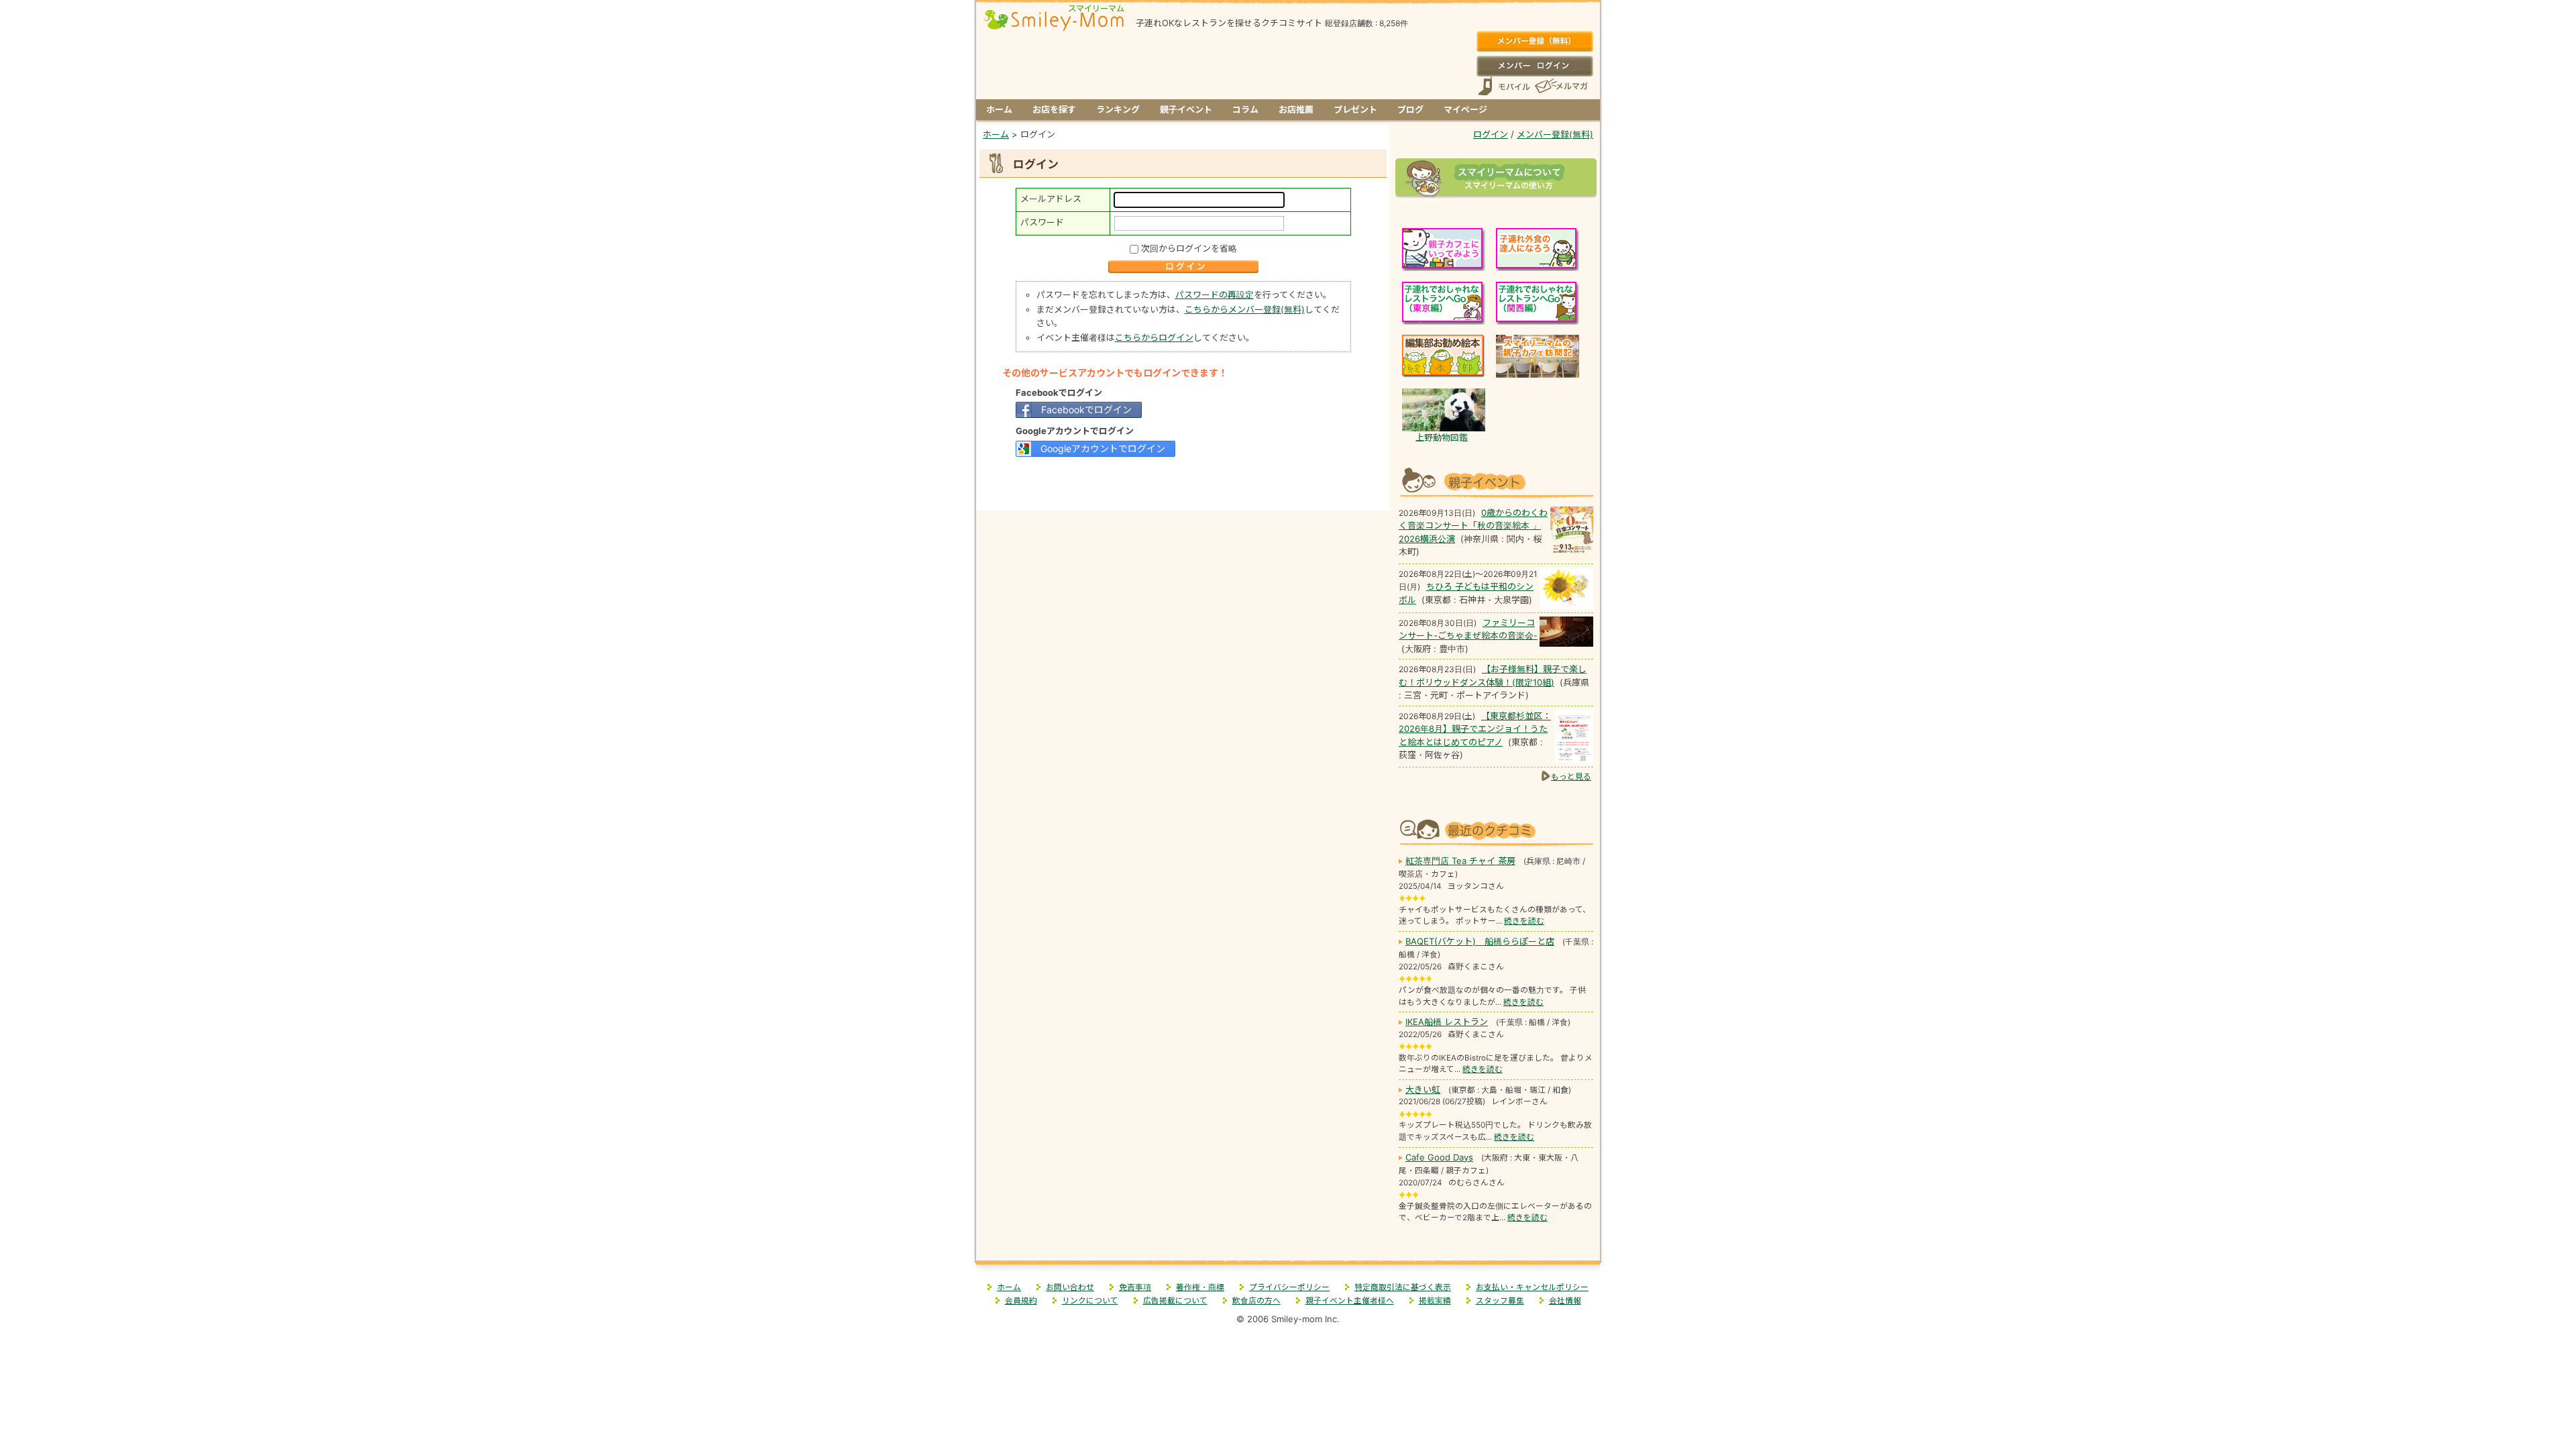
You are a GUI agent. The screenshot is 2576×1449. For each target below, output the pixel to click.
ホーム (999, 109)
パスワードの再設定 (1215, 294)
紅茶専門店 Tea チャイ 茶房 (1460, 861)
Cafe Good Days (1439, 1157)
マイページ (1465, 109)
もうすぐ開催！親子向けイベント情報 (1496, 481)
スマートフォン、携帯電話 (1504, 86)
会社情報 (1565, 1301)
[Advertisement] (1183, 482)
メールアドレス (1051, 199)
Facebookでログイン (1086, 410)
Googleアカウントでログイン (1103, 448)
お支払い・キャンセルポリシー (1532, 1287)
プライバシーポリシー (1289, 1287)
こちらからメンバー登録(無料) (1245, 309)
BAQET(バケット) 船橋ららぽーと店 (1480, 941)
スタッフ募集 (1500, 1301)
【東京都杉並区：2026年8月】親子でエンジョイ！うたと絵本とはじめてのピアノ (1475, 729)
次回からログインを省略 (1189, 248)
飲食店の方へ (1256, 1301)
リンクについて (1090, 1301)
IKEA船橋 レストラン (1447, 1022)
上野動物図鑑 (1442, 437)
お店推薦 (1296, 109)
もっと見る (1571, 776)
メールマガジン (1560, 86)
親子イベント (1186, 109)
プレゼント (1355, 109)
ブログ (1410, 109)
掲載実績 (1435, 1301)
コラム (1245, 109)
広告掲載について (1175, 1301)
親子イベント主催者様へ (1350, 1301)
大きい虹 (1423, 1089)
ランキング (1118, 109)
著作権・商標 (1200, 1287)
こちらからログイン (1154, 337)
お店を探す (1054, 109)
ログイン (1535, 66)
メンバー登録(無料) (1535, 42)
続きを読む (1524, 921)
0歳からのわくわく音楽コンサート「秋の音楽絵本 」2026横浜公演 (1473, 526)
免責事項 (1135, 1287)
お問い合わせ (1070, 1287)
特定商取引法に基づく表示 (1403, 1287)
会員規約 (1021, 1301)
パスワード (1042, 222)
